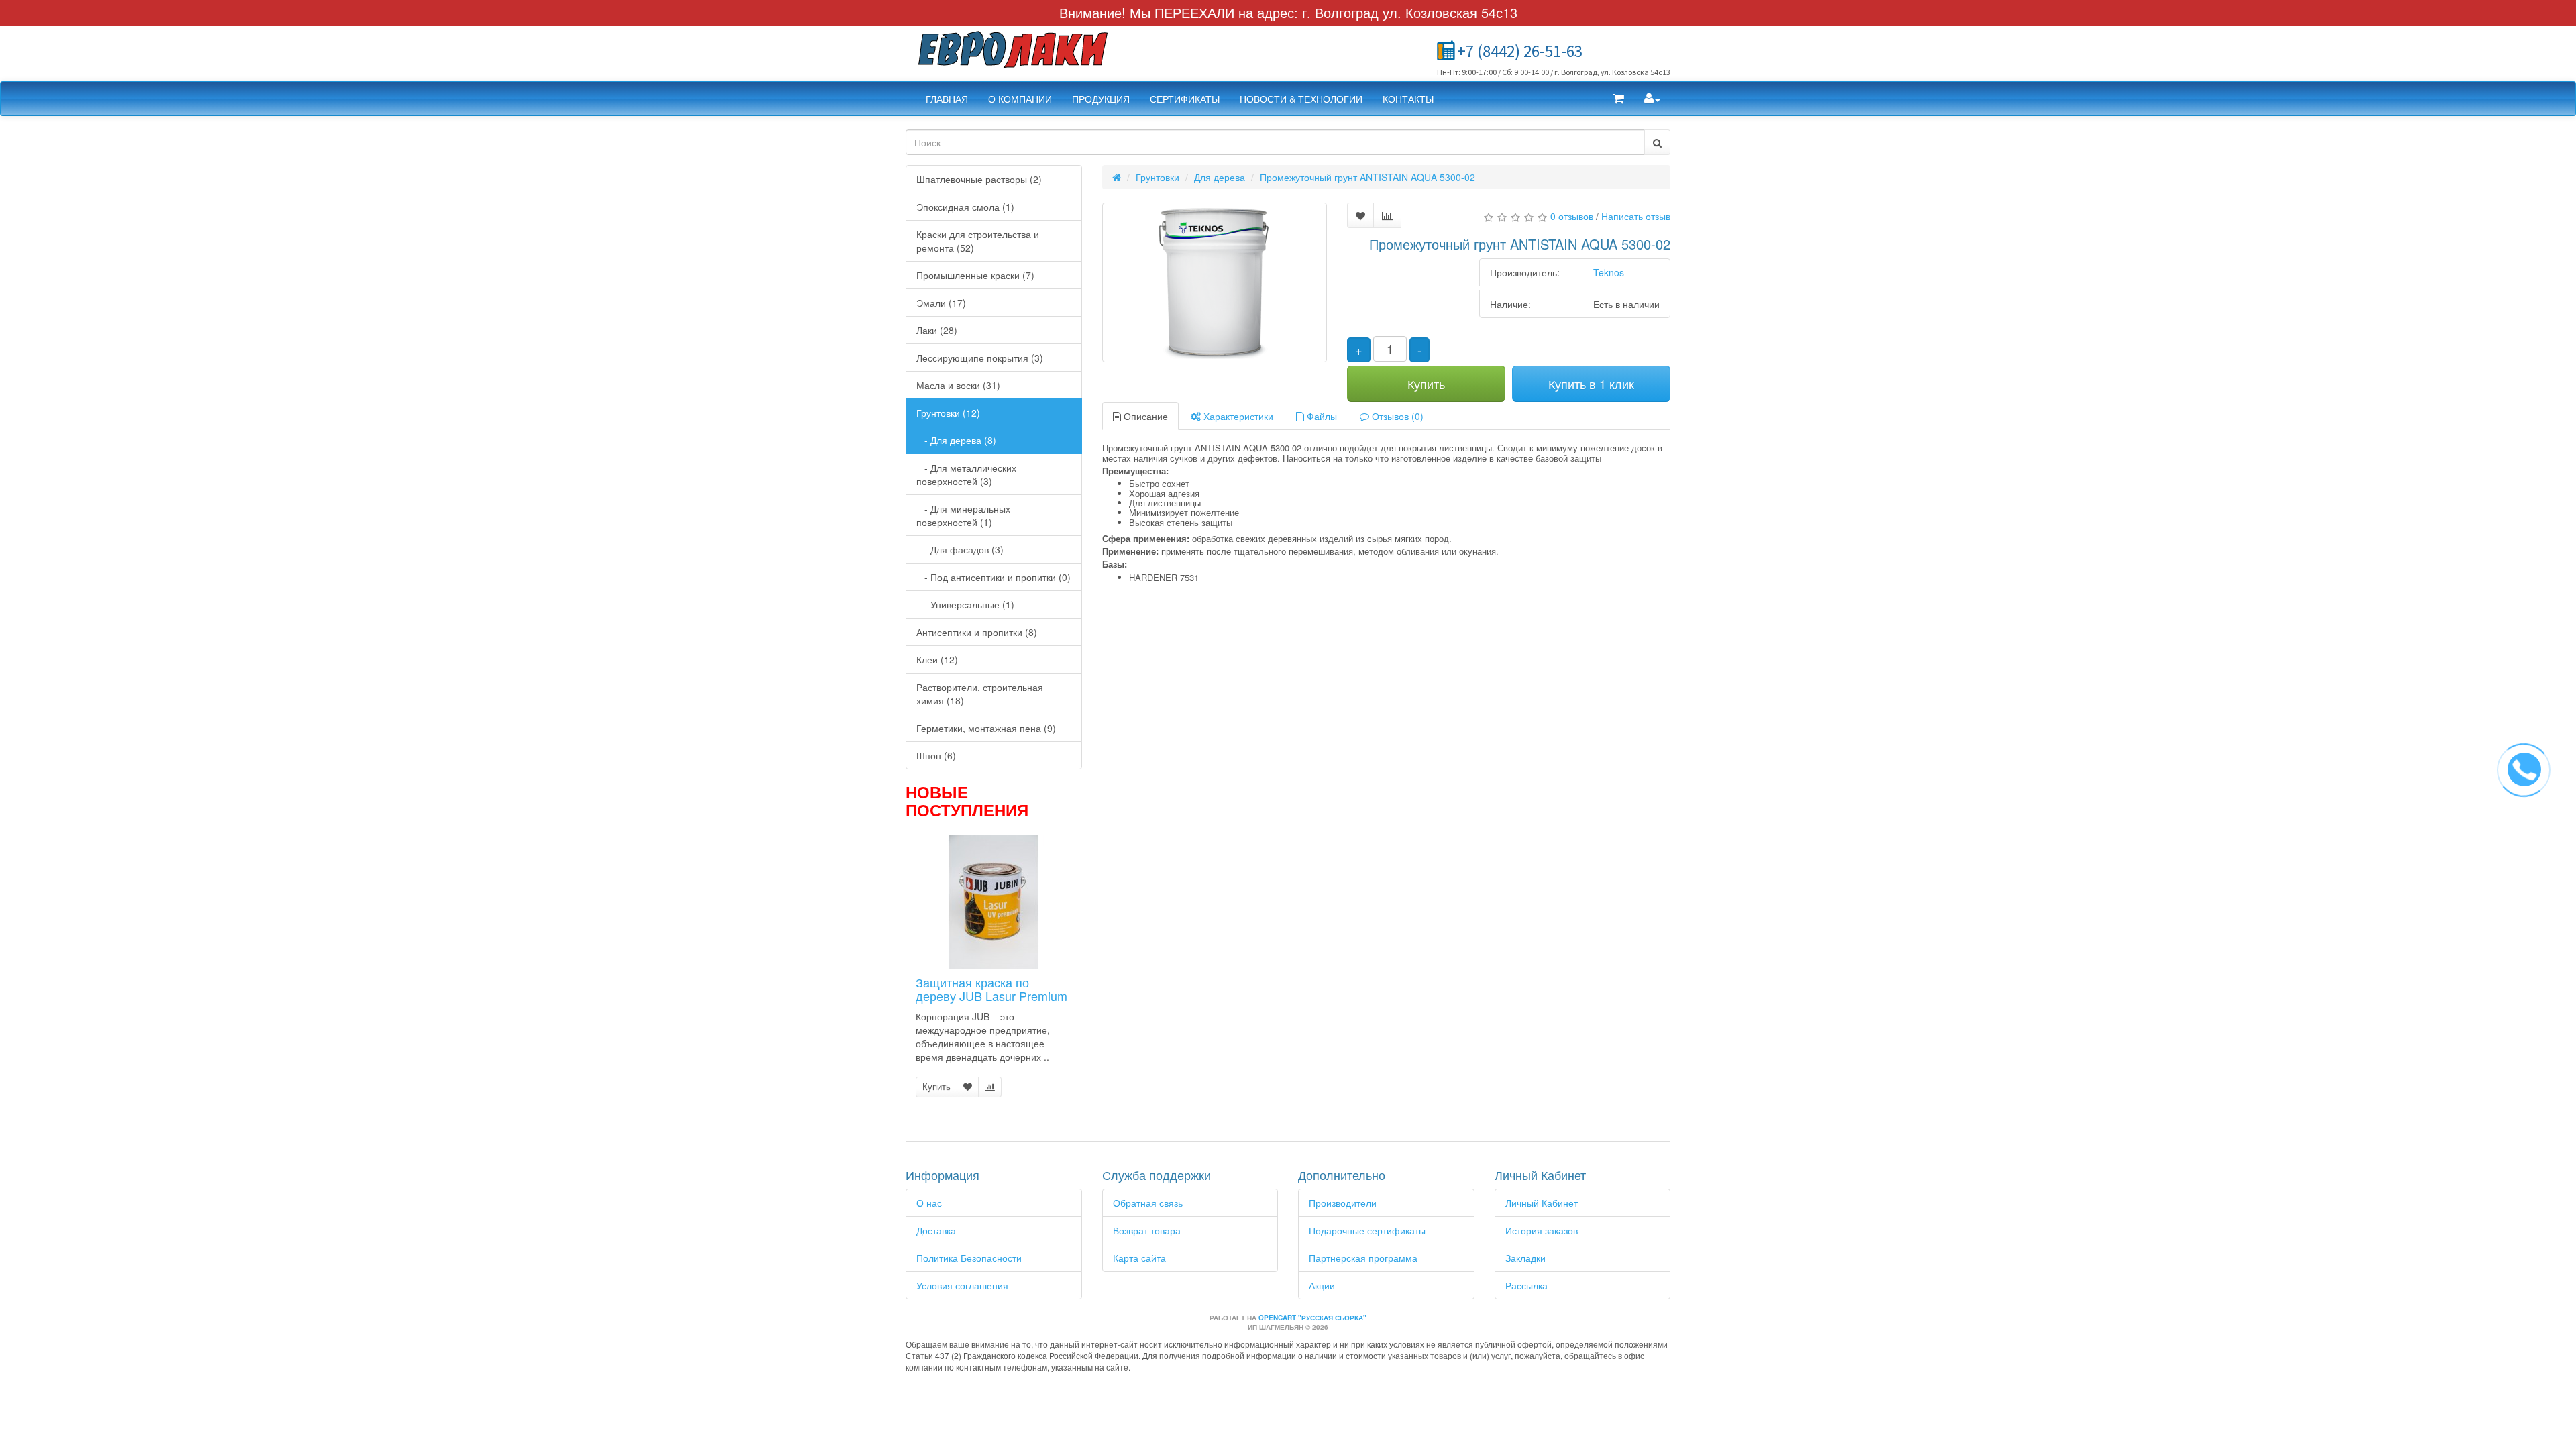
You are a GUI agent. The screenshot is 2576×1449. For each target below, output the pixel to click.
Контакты (1408, 99)
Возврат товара (1147, 1230)
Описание (1144, 416)
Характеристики (1237, 416)
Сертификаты (1185, 99)
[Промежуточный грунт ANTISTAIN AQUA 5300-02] (1215, 282)
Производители (1343, 1203)
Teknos (1609, 272)
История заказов (1542, 1230)
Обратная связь (1148, 1203)
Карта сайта (1139, 1258)
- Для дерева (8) (956, 440)
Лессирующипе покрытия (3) (980, 358)
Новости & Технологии (1301, 99)
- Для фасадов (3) (960, 549)
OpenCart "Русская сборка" (1312, 1318)
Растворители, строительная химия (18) (980, 694)
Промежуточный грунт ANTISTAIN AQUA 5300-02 (1367, 177)
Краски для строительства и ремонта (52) (978, 241)
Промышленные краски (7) (975, 275)
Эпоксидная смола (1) (965, 207)
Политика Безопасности (969, 1258)
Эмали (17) (941, 303)
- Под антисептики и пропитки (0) (994, 577)
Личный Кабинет (1542, 1203)
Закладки (1525, 1258)
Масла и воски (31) (958, 385)
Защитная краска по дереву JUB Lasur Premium (991, 989)
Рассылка (1526, 1285)
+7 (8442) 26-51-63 (1520, 51)
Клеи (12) (937, 659)
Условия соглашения (962, 1285)
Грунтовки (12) (948, 413)
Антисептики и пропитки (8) (977, 632)
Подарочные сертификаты (1367, 1230)
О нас (929, 1203)
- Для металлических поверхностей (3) (966, 474)
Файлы (1321, 416)
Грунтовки (1158, 177)
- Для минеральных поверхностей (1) (963, 515)
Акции (1322, 1285)
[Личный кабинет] (1652, 99)
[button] (1618, 99)
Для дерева (1220, 177)
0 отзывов (1572, 216)
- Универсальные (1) (965, 604)
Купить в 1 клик (1591, 384)
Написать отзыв (1636, 216)
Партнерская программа (1363, 1258)
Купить (936, 1086)
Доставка (936, 1230)
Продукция (1101, 99)
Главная (947, 99)
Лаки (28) (937, 330)
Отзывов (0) (1396, 416)
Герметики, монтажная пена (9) (986, 728)
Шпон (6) (936, 755)
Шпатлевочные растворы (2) (979, 179)
